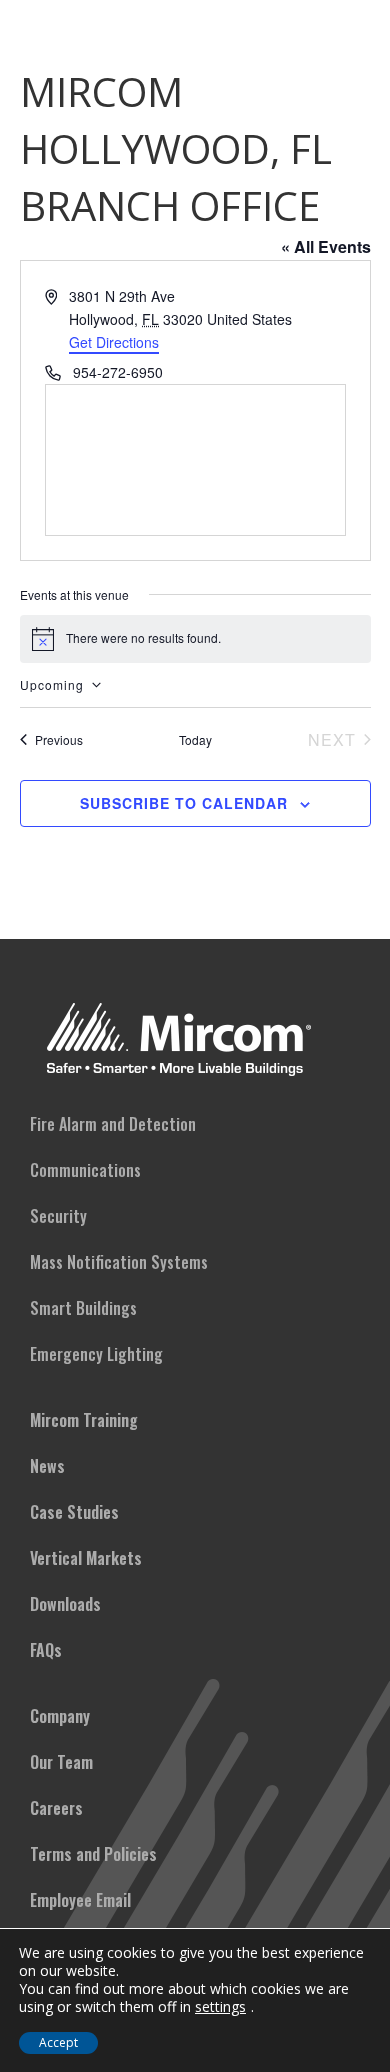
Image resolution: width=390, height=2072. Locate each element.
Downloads (65, 1604)
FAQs (46, 1650)
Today (195, 740)
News (47, 1466)
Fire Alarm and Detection (113, 1124)
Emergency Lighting (96, 1354)
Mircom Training (84, 1420)
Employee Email (80, 1900)
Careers (56, 1808)
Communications (85, 1170)
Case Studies (74, 1512)
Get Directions (114, 342)
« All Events (326, 246)
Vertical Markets (86, 1558)
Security (58, 1216)
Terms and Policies (93, 1854)
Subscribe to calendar (184, 803)
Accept (58, 2042)
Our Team (61, 1762)
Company (60, 1716)
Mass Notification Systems (119, 1262)
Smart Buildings (83, 1308)
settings (220, 2007)
